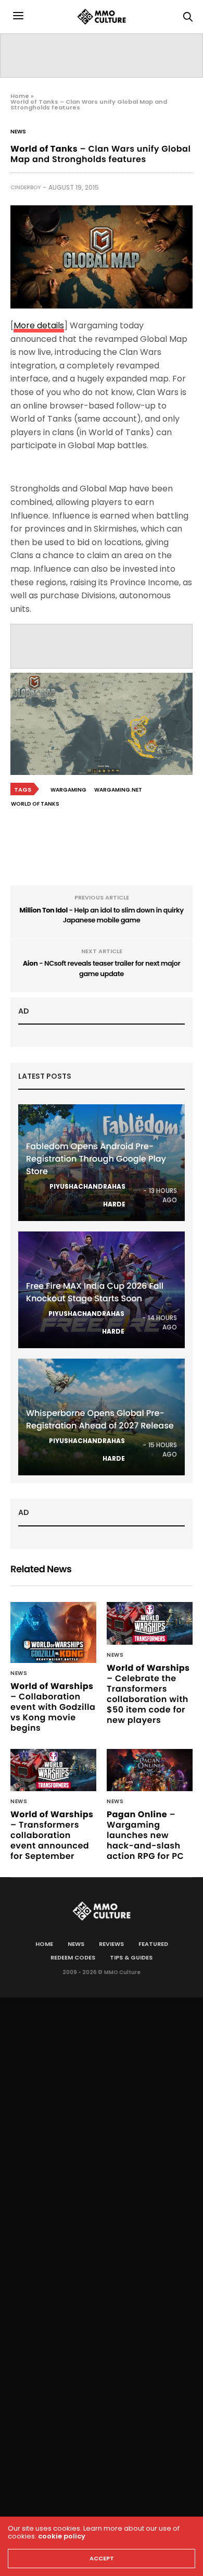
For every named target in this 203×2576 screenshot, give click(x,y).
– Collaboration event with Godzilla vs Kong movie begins (53, 1707)
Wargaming (68, 790)
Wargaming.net (118, 790)
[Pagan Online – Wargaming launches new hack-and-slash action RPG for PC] (150, 1770)
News (18, 132)
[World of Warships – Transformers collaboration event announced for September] (53, 1770)
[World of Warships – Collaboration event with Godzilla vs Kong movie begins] (53, 1632)
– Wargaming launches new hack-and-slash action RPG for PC (145, 1835)
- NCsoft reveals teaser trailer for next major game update (102, 969)
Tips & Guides (131, 1957)
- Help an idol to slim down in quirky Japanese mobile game (102, 915)
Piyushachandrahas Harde (87, 1195)
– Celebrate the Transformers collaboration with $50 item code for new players (148, 1694)
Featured (153, 1944)
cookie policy (62, 2536)
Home (20, 96)
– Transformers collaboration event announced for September (52, 1835)
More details (39, 325)
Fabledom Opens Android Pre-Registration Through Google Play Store (96, 1159)
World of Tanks (35, 804)
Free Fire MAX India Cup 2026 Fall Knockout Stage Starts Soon (95, 1292)
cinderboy (26, 187)
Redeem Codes (73, 1957)
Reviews (111, 1944)
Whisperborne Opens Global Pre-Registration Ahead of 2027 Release (100, 1419)
